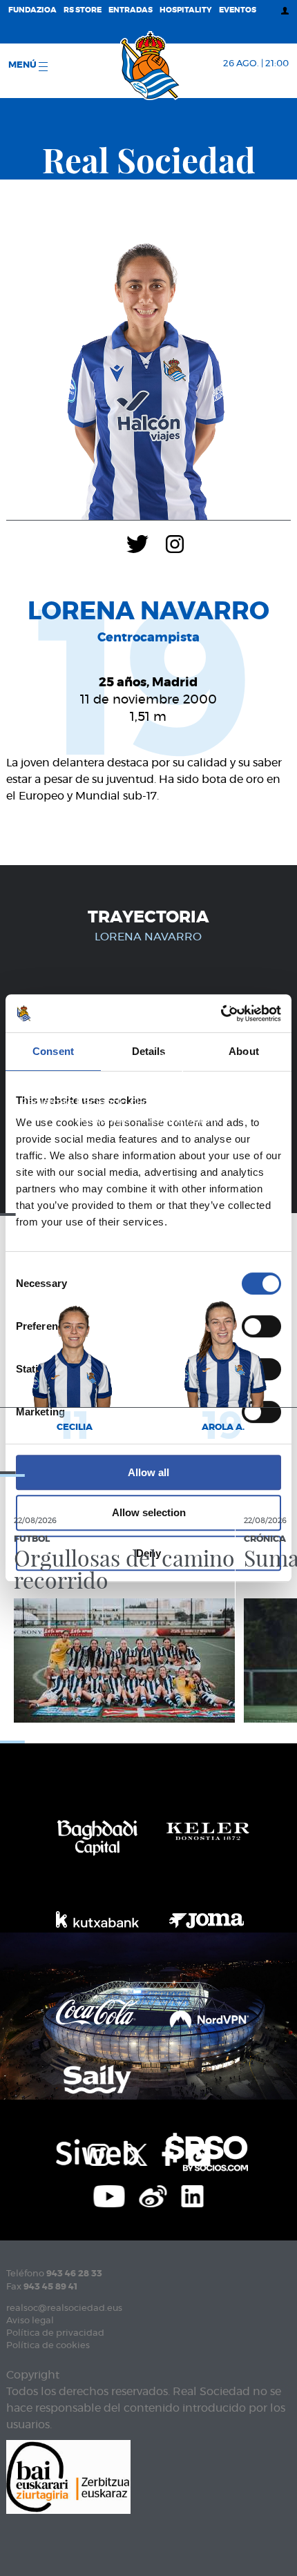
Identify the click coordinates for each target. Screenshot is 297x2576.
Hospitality (186, 10)
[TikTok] (199, 2153)
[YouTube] (109, 2195)
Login (195, 1103)
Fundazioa (32, 10)
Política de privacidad (55, 2333)
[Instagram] (175, 543)
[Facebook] (167, 2153)
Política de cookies (48, 2346)
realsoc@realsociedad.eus (64, 2308)
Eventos (238, 10)
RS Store (83, 10)
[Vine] (153, 2195)
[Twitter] (137, 543)
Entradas (131, 10)
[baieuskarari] (68, 2476)
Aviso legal (30, 2321)
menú (23, 65)
